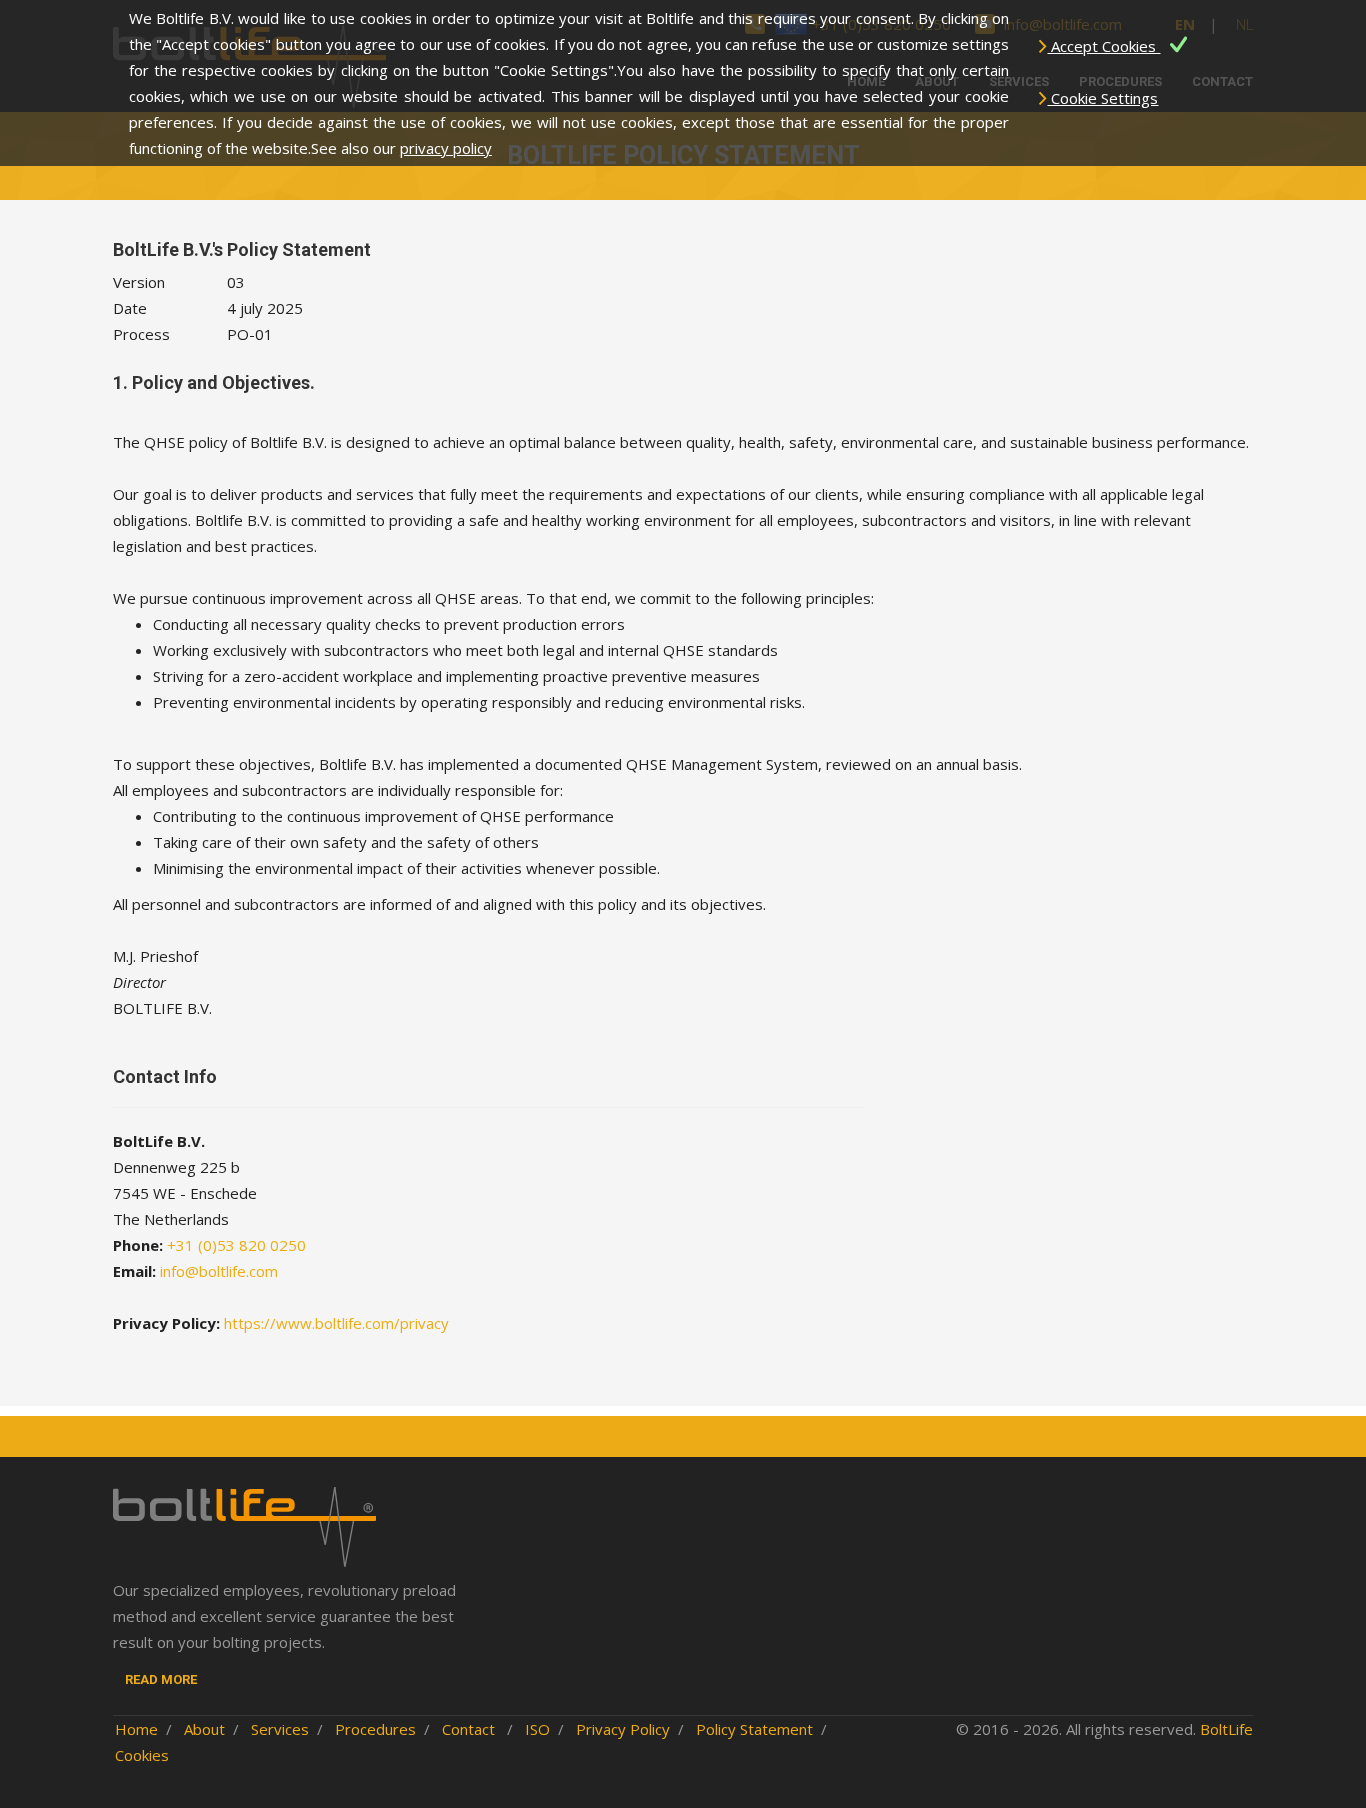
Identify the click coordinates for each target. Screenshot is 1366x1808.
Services (280, 1729)
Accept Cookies (1103, 46)
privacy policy (446, 148)
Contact (470, 1729)
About (204, 1729)
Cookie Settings (1102, 98)
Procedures (375, 1729)
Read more (161, 1679)
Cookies (142, 1755)
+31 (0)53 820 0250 (236, 1245)
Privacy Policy (623, 1729)
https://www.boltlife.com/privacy (336, 1323)
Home (136, 1729)
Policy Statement (754, 1729)
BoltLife (1226, 1729)
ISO (537, 1729)
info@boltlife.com (219, 1271)
